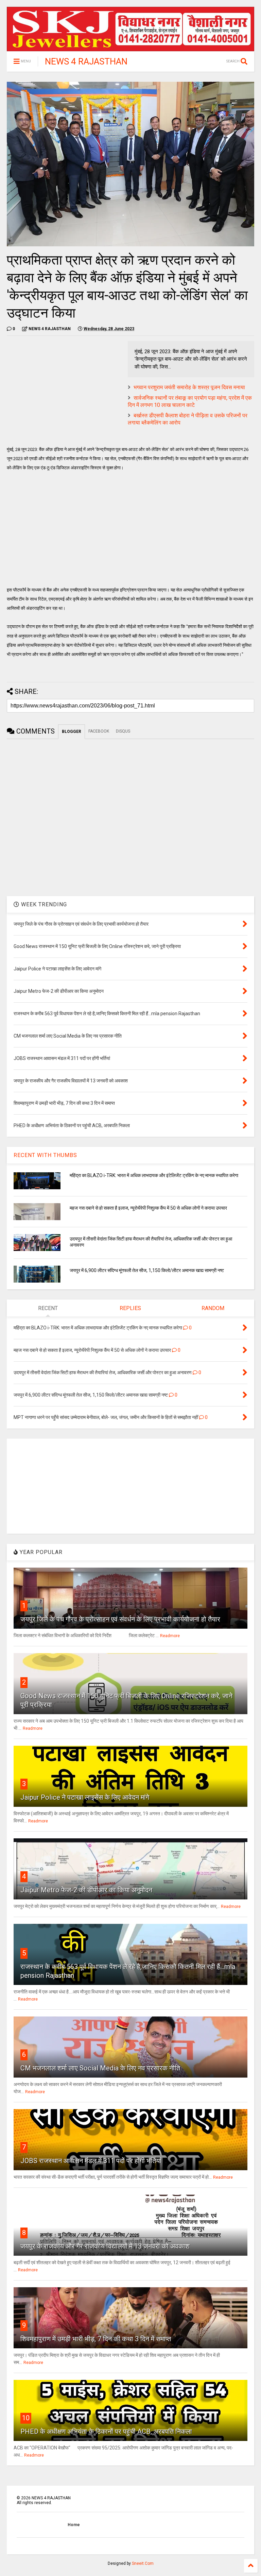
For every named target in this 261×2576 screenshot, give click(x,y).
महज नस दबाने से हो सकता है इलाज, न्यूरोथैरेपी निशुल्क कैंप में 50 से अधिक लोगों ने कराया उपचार (148, 1208)
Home (74, 2525)
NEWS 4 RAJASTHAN (86, 61)
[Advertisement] (64, 389)
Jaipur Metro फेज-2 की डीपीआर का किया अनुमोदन (86, 1890)
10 (26, 2418)
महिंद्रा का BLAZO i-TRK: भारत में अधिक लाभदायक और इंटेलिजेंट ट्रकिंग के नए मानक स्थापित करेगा (154, 1175)
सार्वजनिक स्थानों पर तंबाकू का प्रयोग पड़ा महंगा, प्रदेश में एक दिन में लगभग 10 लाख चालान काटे (190, 401)
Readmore (170, 1636)
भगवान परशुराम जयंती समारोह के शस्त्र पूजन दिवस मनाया (189, 387)
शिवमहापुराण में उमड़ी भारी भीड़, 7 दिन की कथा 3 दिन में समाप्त (96, 2339)
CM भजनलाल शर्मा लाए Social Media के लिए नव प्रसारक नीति (100, 2068)
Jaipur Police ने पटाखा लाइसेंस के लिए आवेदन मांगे (85, 1797)
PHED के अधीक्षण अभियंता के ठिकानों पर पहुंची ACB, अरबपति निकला (106, 2431)
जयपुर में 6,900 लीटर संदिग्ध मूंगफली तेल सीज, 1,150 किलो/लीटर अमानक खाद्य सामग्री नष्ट (147, 1270)
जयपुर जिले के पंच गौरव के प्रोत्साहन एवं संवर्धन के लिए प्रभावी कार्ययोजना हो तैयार (120, 1619)
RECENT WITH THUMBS (45, 1155)
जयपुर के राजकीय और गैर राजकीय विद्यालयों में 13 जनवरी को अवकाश (105, 2246)
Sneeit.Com (143, 2563)
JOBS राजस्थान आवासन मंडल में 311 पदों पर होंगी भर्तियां (91, 2161)
